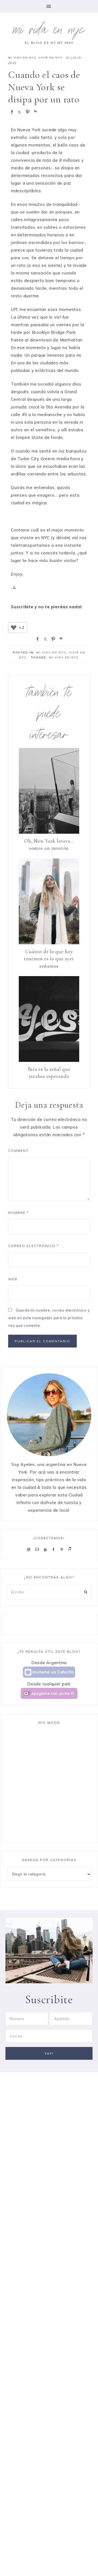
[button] (49, 6)
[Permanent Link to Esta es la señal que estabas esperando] (49, 1060)
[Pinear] (27, 111)
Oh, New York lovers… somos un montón (49, 845)
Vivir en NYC (50, 58)
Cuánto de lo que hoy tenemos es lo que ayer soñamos (49, 959)
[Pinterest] (63, 1549)
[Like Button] (14, 628)
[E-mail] (38, 1549)
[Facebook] (55, 1549)
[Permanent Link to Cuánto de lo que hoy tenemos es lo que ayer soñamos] (49, 943)
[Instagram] (30, 1549)
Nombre (19, 1213)
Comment (18, 1151)
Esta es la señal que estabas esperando (49, 1073)
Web (13, 1279)
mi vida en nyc (49, 31)
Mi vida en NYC (22, 58)
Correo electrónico (33, 1246)
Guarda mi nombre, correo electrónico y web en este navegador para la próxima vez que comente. (49, 1318)
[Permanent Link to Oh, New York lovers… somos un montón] (49, 832)
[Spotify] (70, 1549)
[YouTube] (46, 1549)
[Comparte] (11, 111)
